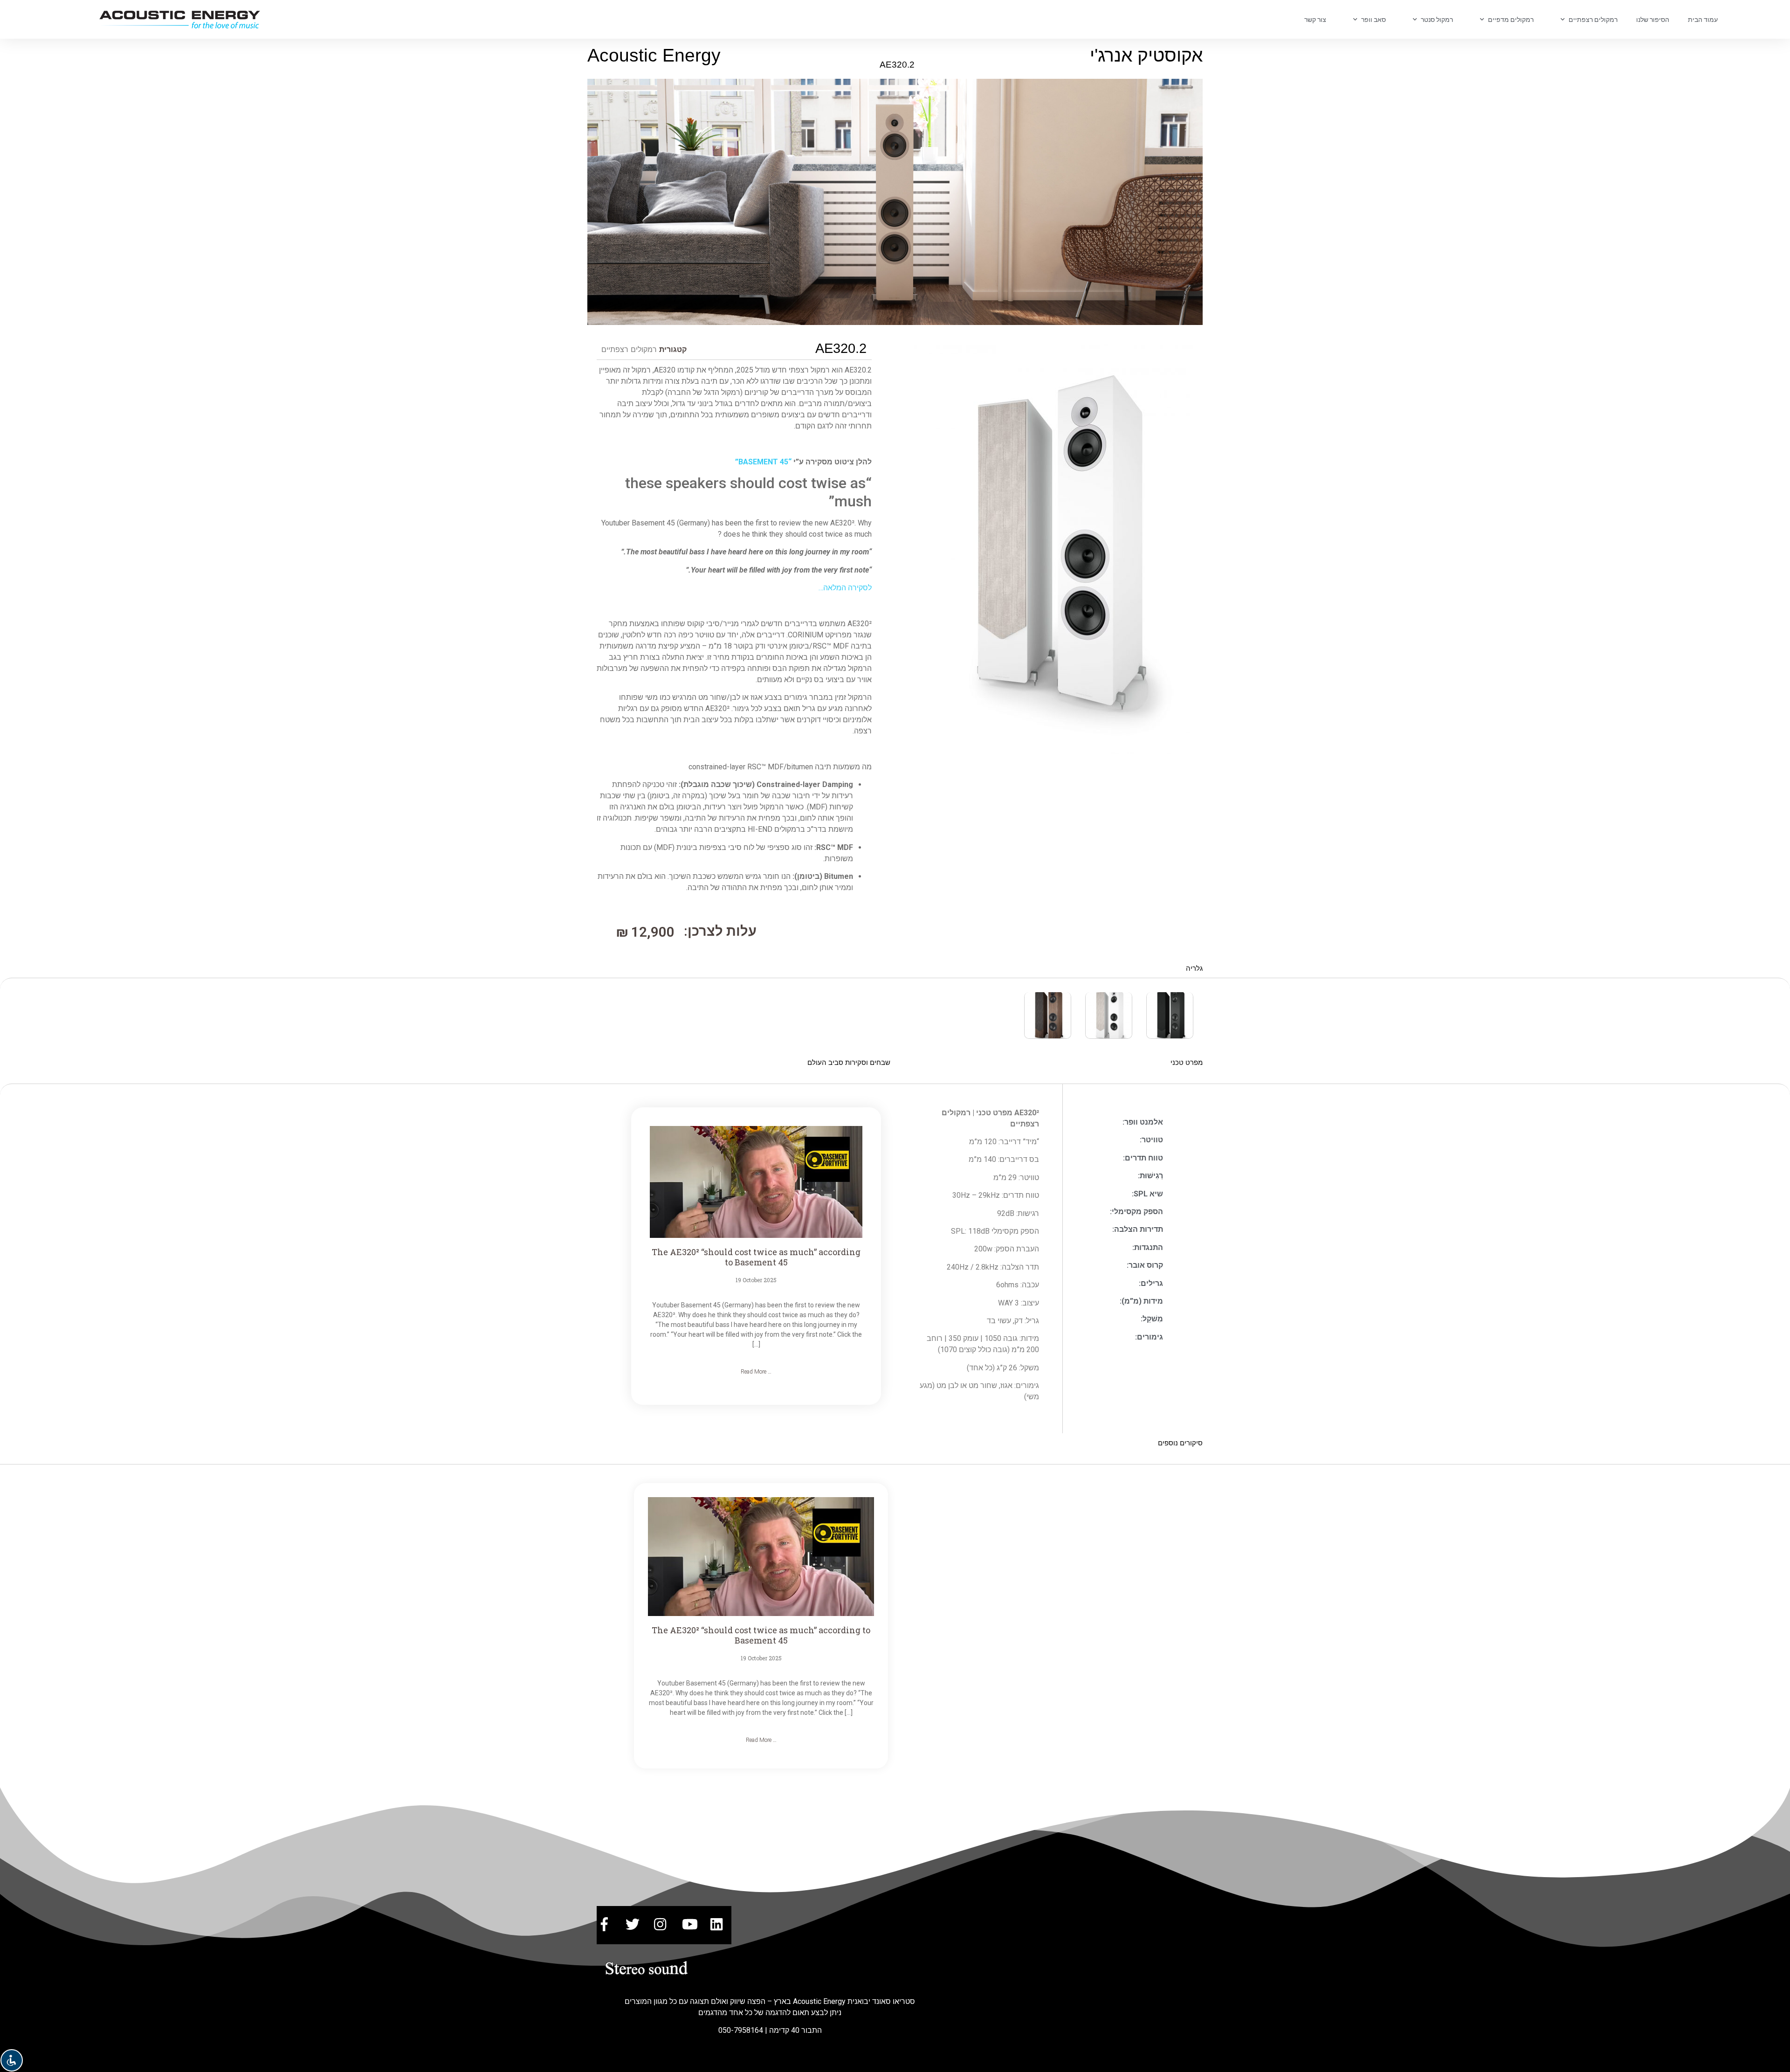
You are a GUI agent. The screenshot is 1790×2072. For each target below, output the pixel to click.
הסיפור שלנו (1653, 20)
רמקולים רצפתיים (629, 349)
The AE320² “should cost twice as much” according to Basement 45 (756, 1257)
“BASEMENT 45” (763, 462)
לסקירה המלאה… (845, 588)
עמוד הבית (1703, 20)
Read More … (756, 1372)
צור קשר (1315, 20)
